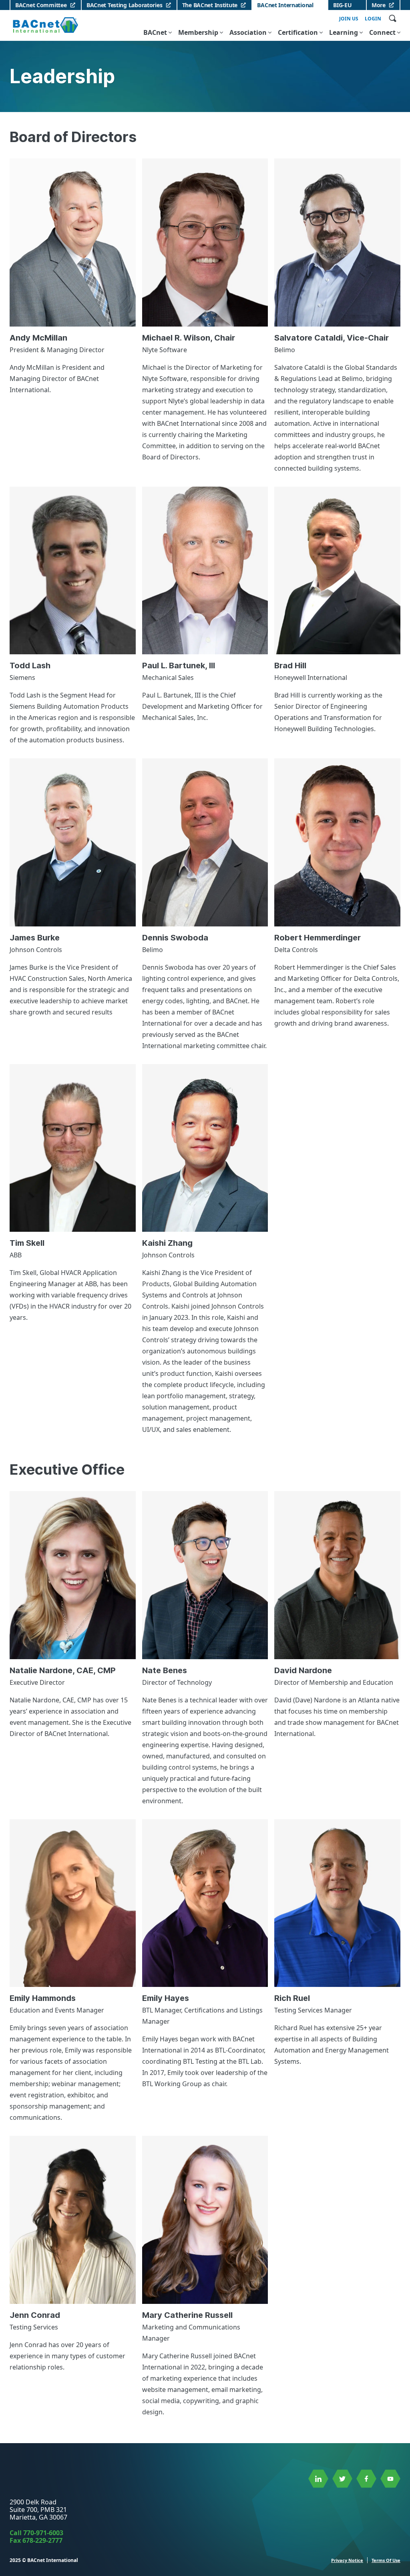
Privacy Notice (347, 2560)
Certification (298, 32)
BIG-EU (342, 5)
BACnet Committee (41, 5)
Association (248, 32)
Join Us (349, 19)
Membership (198, 32)
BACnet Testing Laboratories (124, 5)
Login (373, 19)
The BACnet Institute (210, 5)
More (379, 5)
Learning (344, 32)
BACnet (155, 32)
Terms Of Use (386, 2560)
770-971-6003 (43, 2533)
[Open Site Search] (392, 18)
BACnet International (285, 5)
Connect (382, 32)
